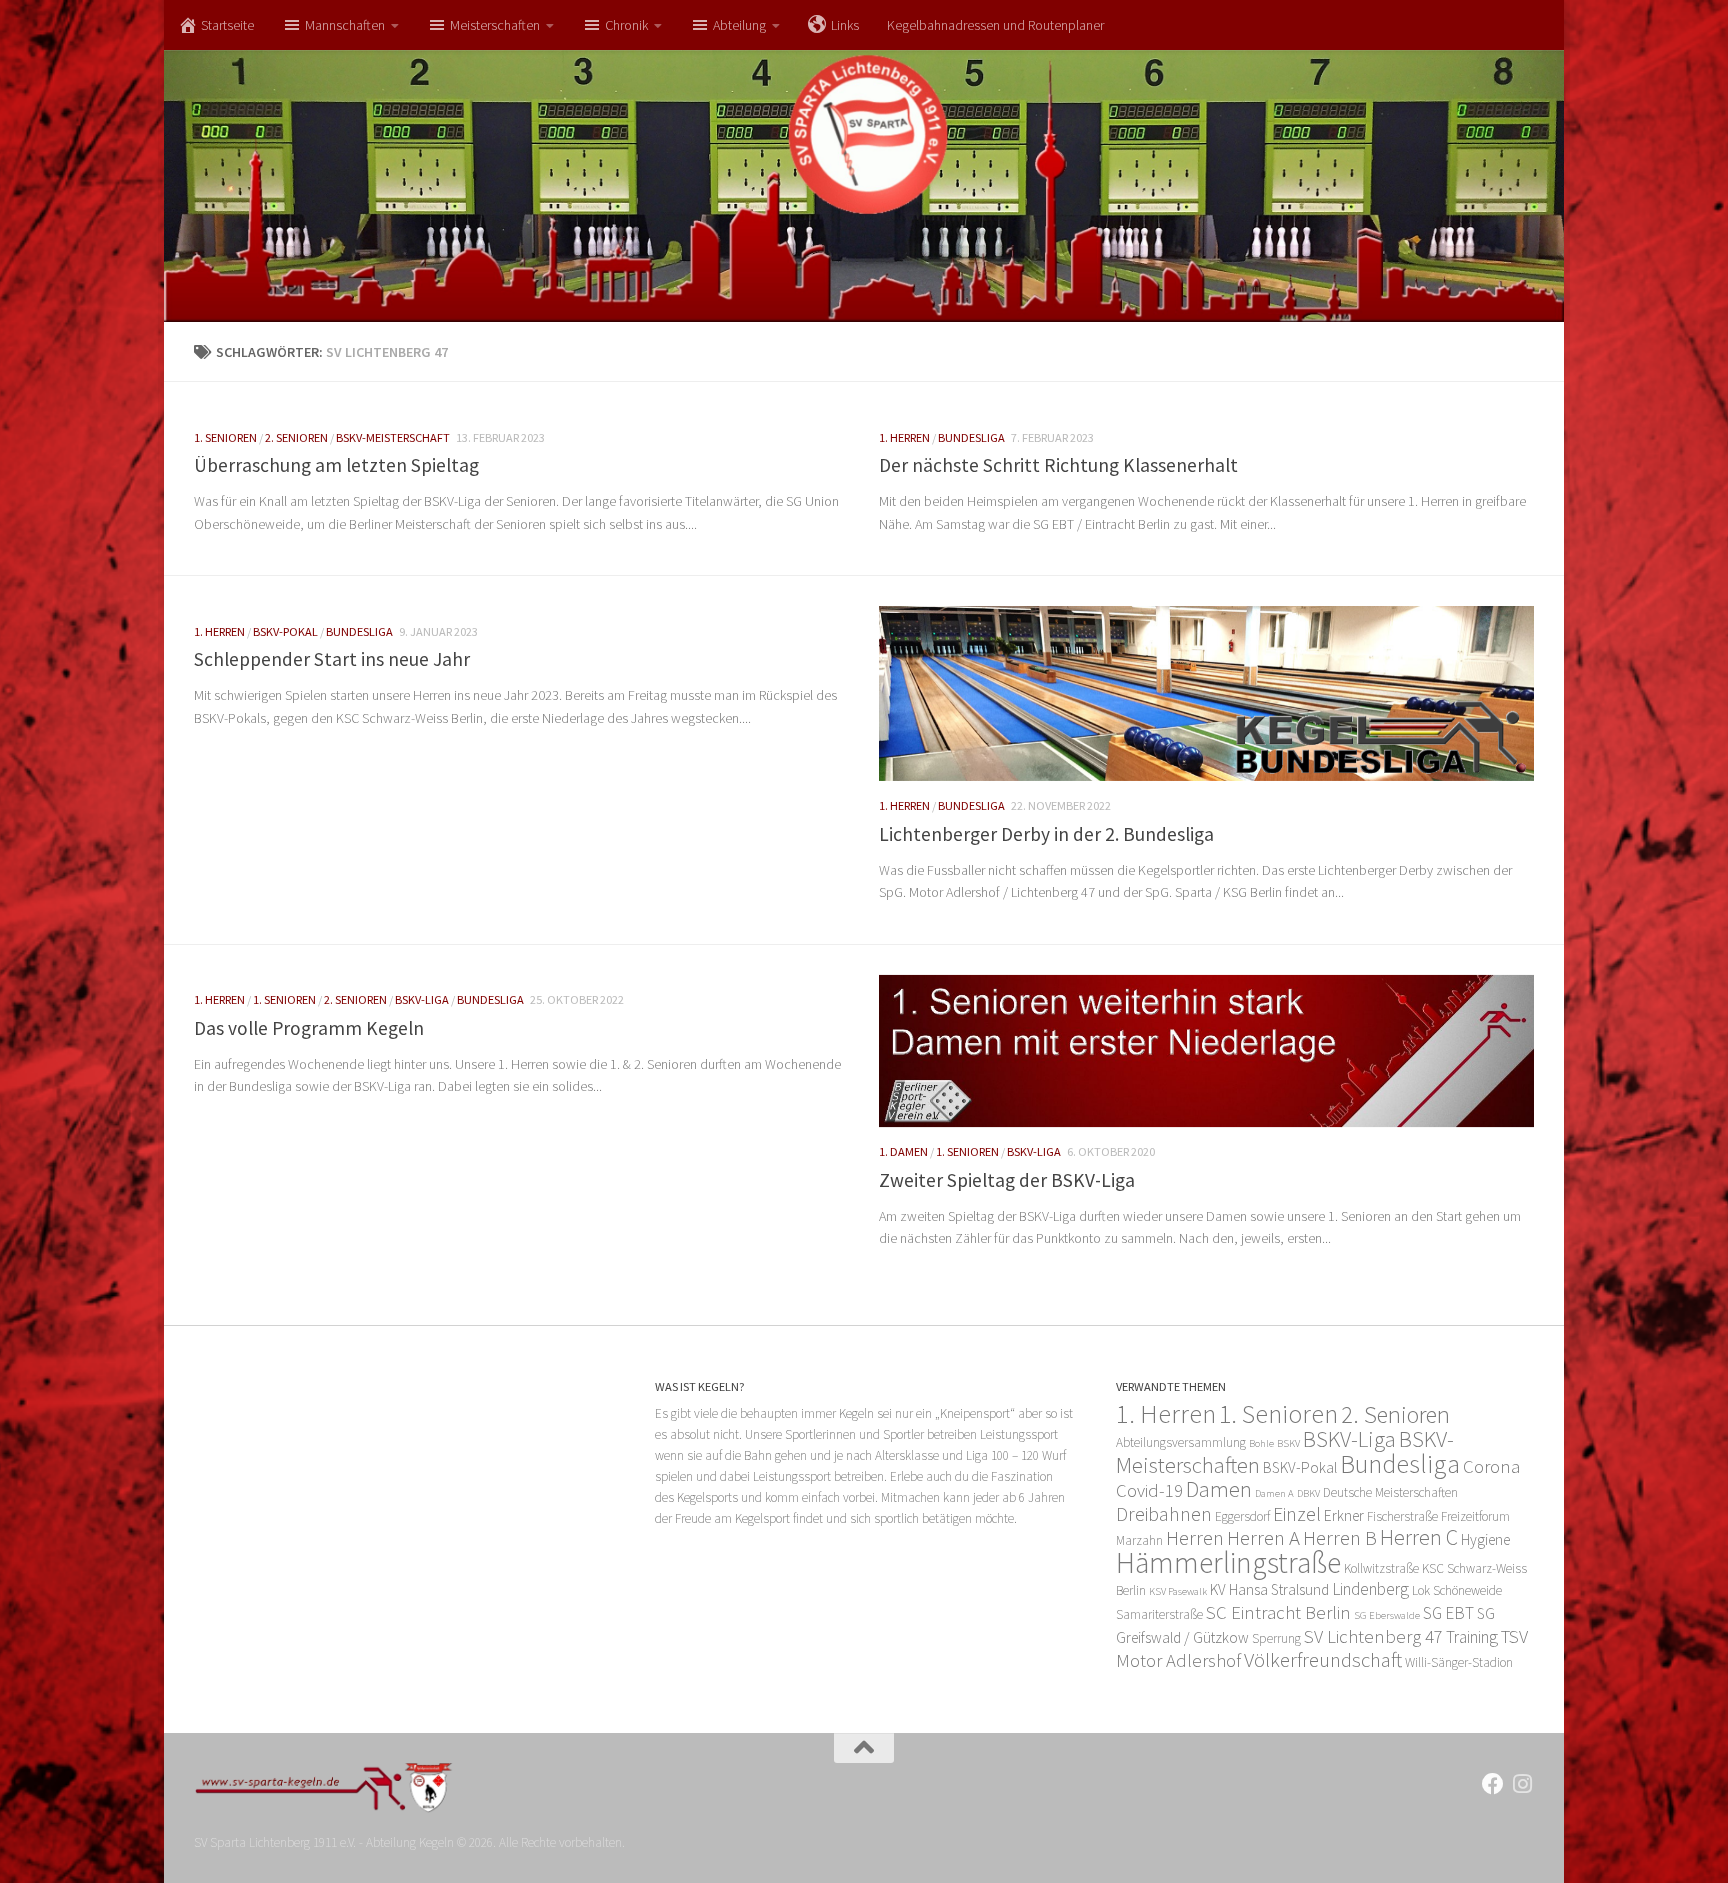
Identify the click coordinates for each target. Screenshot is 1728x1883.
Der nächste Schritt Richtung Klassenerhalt (1058, 465)
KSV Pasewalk (1178, 1591)
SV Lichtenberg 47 (1373, 1636)
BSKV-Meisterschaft (393, 437)
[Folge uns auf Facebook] (1493, 1784)
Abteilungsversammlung (1181, 1442)
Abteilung (739, 25)
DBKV (1308, 1493)
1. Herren (904, 437)
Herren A (1263, 1537)
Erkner (1344, 1515)
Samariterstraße (1159, 1614)
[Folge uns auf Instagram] (1523, 1784)
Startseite (227, 25)
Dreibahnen (1164, 1514)
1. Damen (903, 1151)
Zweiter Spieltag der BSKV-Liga (1007, 1180)
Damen (1219, 1489)
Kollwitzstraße (1381, 1568)
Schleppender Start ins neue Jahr (332, 659)
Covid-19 (1149, 1490)
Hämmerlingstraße (1228, 1562)
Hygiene (1485, 1539)
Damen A (1274, 1493)
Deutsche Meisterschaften (1390, 1492)
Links (845, 25)
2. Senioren (296, 437)
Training (1472, 1637)
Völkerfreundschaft (1323, 1659)
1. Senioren (225, 437)
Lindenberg (1370, 1589)
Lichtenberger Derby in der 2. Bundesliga (1046, 834)
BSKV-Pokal (285, 631)
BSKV (1288, 1443)
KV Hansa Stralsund (1269, 1589)
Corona (1491, 1466)
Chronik (626, 25)
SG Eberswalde (1387, 1615)
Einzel (1297, 1514)
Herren (1195, 1537)
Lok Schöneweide (1457, 1590)
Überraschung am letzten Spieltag (336, 465)
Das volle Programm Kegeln (309, 1028)
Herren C (1419, 1537)
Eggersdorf (1242, 1516)
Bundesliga (971, 437)
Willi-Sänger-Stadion (1459, 1662)
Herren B (1340, 1537)
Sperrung (1276, 1638)
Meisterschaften (495, 25)
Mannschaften (345, 25)
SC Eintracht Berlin (1278, 1612)
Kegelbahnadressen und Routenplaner (995, 25)
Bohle (1261, 1443)
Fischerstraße (1402, 1516)
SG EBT (1448, 1613)
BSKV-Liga (422, 999)
